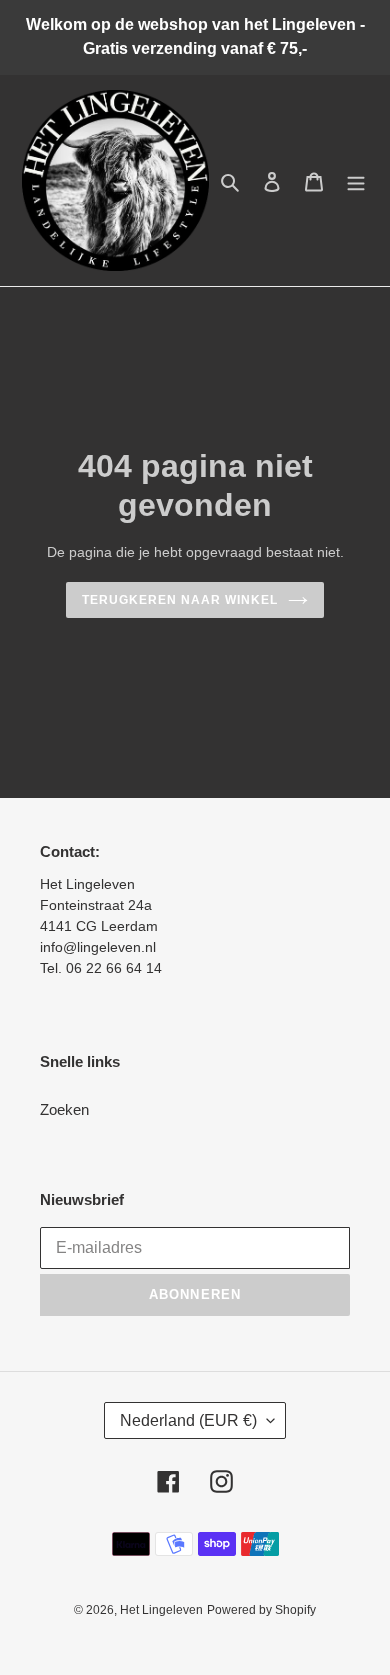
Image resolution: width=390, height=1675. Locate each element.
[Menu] (356, 180)
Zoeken (64, 1109)
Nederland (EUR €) (188, 1420)
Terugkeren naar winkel (179, 600)
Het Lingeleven (161, 1610)
